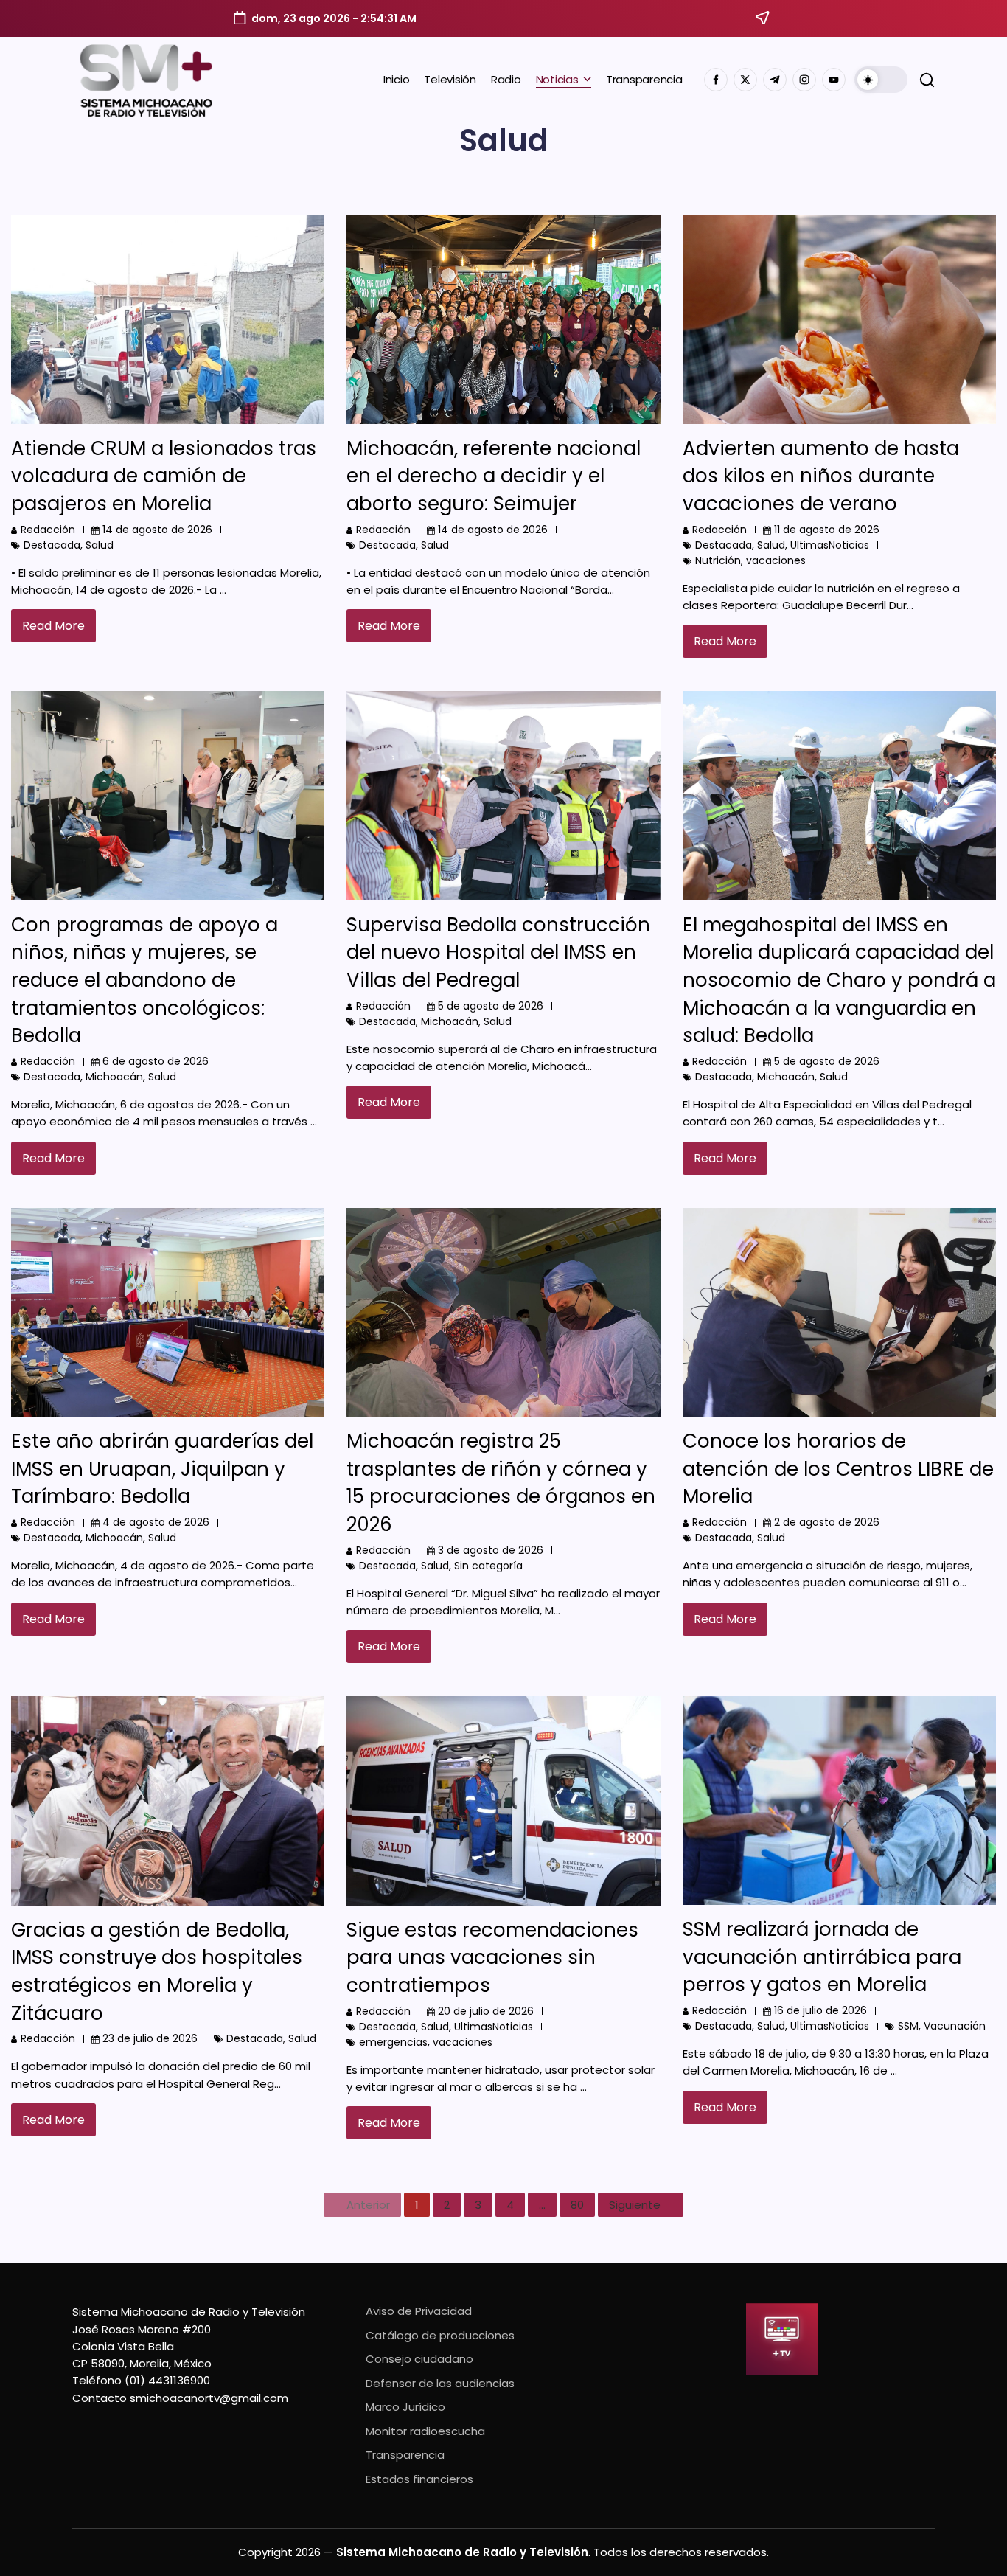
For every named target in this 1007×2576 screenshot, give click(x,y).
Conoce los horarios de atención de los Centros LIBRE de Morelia (838, 1469)
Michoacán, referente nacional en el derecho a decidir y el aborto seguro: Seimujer (494, 476)
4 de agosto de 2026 (156, 1522)
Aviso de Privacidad (419, 2311)
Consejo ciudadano (419, 2359)
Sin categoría (488, 1566)
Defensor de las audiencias (440, 2383)
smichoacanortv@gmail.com (209, 2398)
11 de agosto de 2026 (827, 530)
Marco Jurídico (405, 2407)
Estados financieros (419, 2479)
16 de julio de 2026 (820, 2010)
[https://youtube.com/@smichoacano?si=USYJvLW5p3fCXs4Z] (834, 80)
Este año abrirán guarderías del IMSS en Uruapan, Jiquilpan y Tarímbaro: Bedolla (162, 1469)
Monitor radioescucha (425, 2431)
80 (577, 2205)
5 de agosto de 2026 (491, 1006)
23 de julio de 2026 (150, 2038)
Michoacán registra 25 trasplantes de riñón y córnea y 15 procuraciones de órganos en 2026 (501, 1483)
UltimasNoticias (830, 545)
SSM (908, 2026)
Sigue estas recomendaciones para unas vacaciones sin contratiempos (492, 1958)
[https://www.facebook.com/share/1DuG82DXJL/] (716, 80)
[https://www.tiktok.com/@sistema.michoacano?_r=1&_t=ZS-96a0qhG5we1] (775, 80)
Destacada (52, 545)
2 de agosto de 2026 (827, 1522)
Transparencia (405, 2455)
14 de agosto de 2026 (157, 530)
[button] (881, 80)
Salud (100, 545)
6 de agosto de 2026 (156, 1061)
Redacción (48, 530)
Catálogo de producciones (440, 2335)
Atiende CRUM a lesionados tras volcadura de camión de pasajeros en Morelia (164, 476)
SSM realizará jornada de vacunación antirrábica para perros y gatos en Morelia (822, 1957)
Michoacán (114, 1077)
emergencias (393, 2042)
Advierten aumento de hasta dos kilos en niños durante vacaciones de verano (821, 476)
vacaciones (776, 560)
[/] (745, 80)
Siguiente (635, 2205)
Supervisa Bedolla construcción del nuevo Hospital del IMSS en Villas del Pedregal (498, 952)
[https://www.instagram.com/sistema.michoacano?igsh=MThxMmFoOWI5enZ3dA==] (804, 80)
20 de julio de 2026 (486, 2011)
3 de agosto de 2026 (491, 1550)
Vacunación (955, 2026)
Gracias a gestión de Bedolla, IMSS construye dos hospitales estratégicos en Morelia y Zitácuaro (157, 1972)
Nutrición (718, 560)
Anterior (368, 2205)
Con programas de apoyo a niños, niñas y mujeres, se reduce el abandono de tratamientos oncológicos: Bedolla (144, 980)
